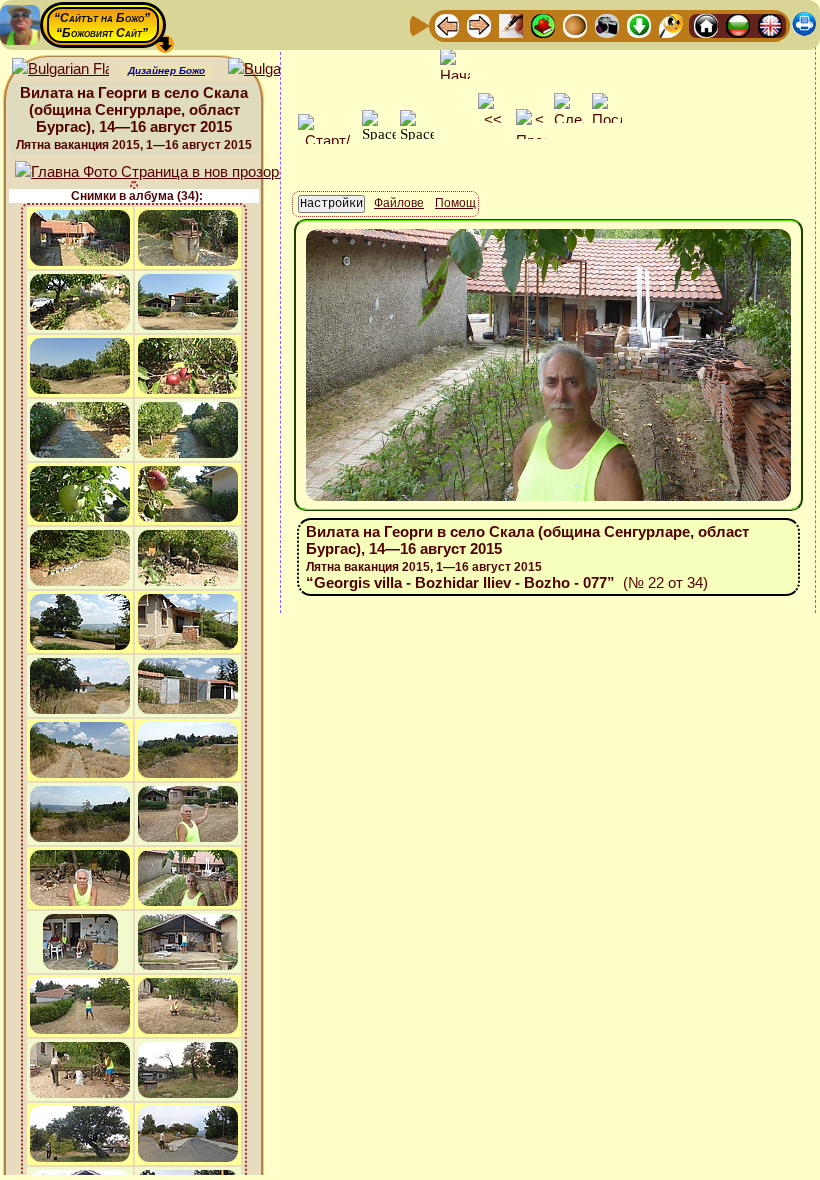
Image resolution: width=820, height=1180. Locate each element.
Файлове (399, 203)
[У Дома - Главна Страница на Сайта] (706, 24)
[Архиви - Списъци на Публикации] (511, 24)
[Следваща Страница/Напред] (479, 24)
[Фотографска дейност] (607, 24)
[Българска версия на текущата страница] (276, 69)
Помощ (455, 203)
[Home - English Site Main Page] (770, 24)
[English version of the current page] (60, 69)
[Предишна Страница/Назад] (447, 24)
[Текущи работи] (575, 24)
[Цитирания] (543, 24)
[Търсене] (671, 24)
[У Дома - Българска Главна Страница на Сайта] (738, 24)
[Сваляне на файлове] (639, 24)
